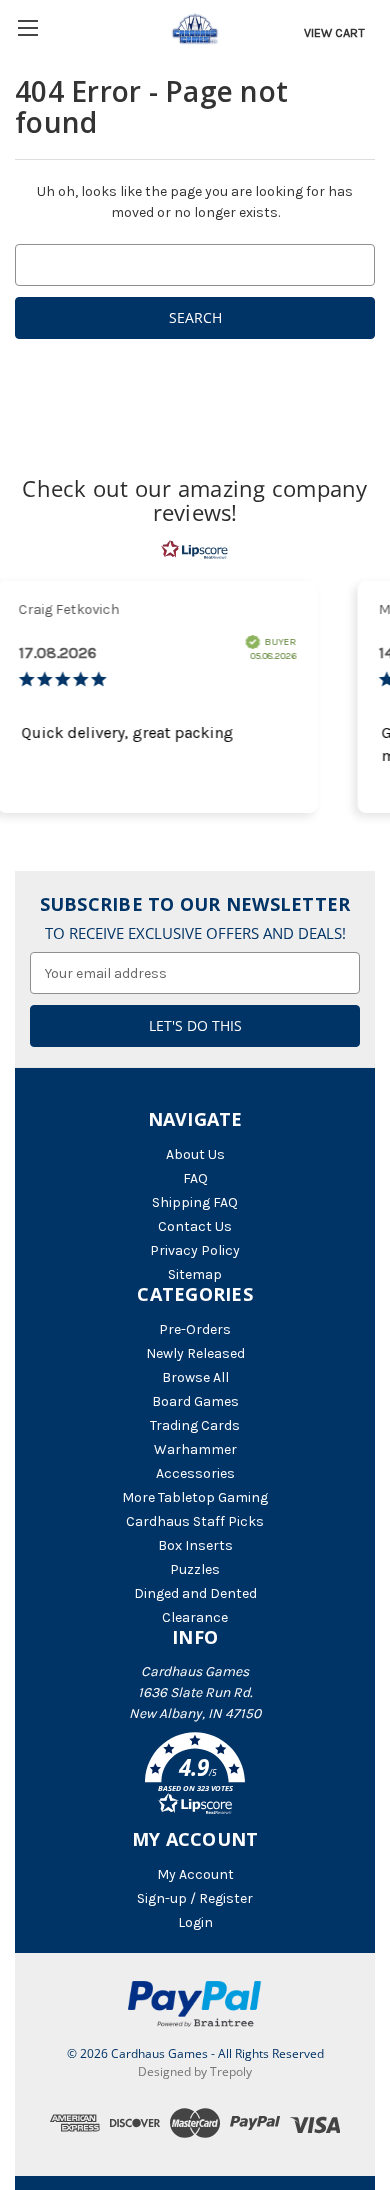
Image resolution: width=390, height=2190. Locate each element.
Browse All (195, 1377)
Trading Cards (195, 1425)
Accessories (195, 1473)
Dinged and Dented (195, 1593)
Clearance (195, 1617)
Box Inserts (195, 1545)
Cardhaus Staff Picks (195, 1521)
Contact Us (195, 1226)
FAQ (195, 1178)
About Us (195, 1154)
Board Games (195, 1401)
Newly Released (195, 1353)
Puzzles (195, 1569)
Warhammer (195, 1449)
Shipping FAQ (195, 1202)
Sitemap (195, 1274)
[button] (195, 1777)
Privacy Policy (195, 1250)
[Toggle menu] (27, 27)
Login (195, 1922)
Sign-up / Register (195, 1898)
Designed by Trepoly (195, 2071)
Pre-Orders (195, 1329)
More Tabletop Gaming (195, 1497)
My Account (195, 1874)
